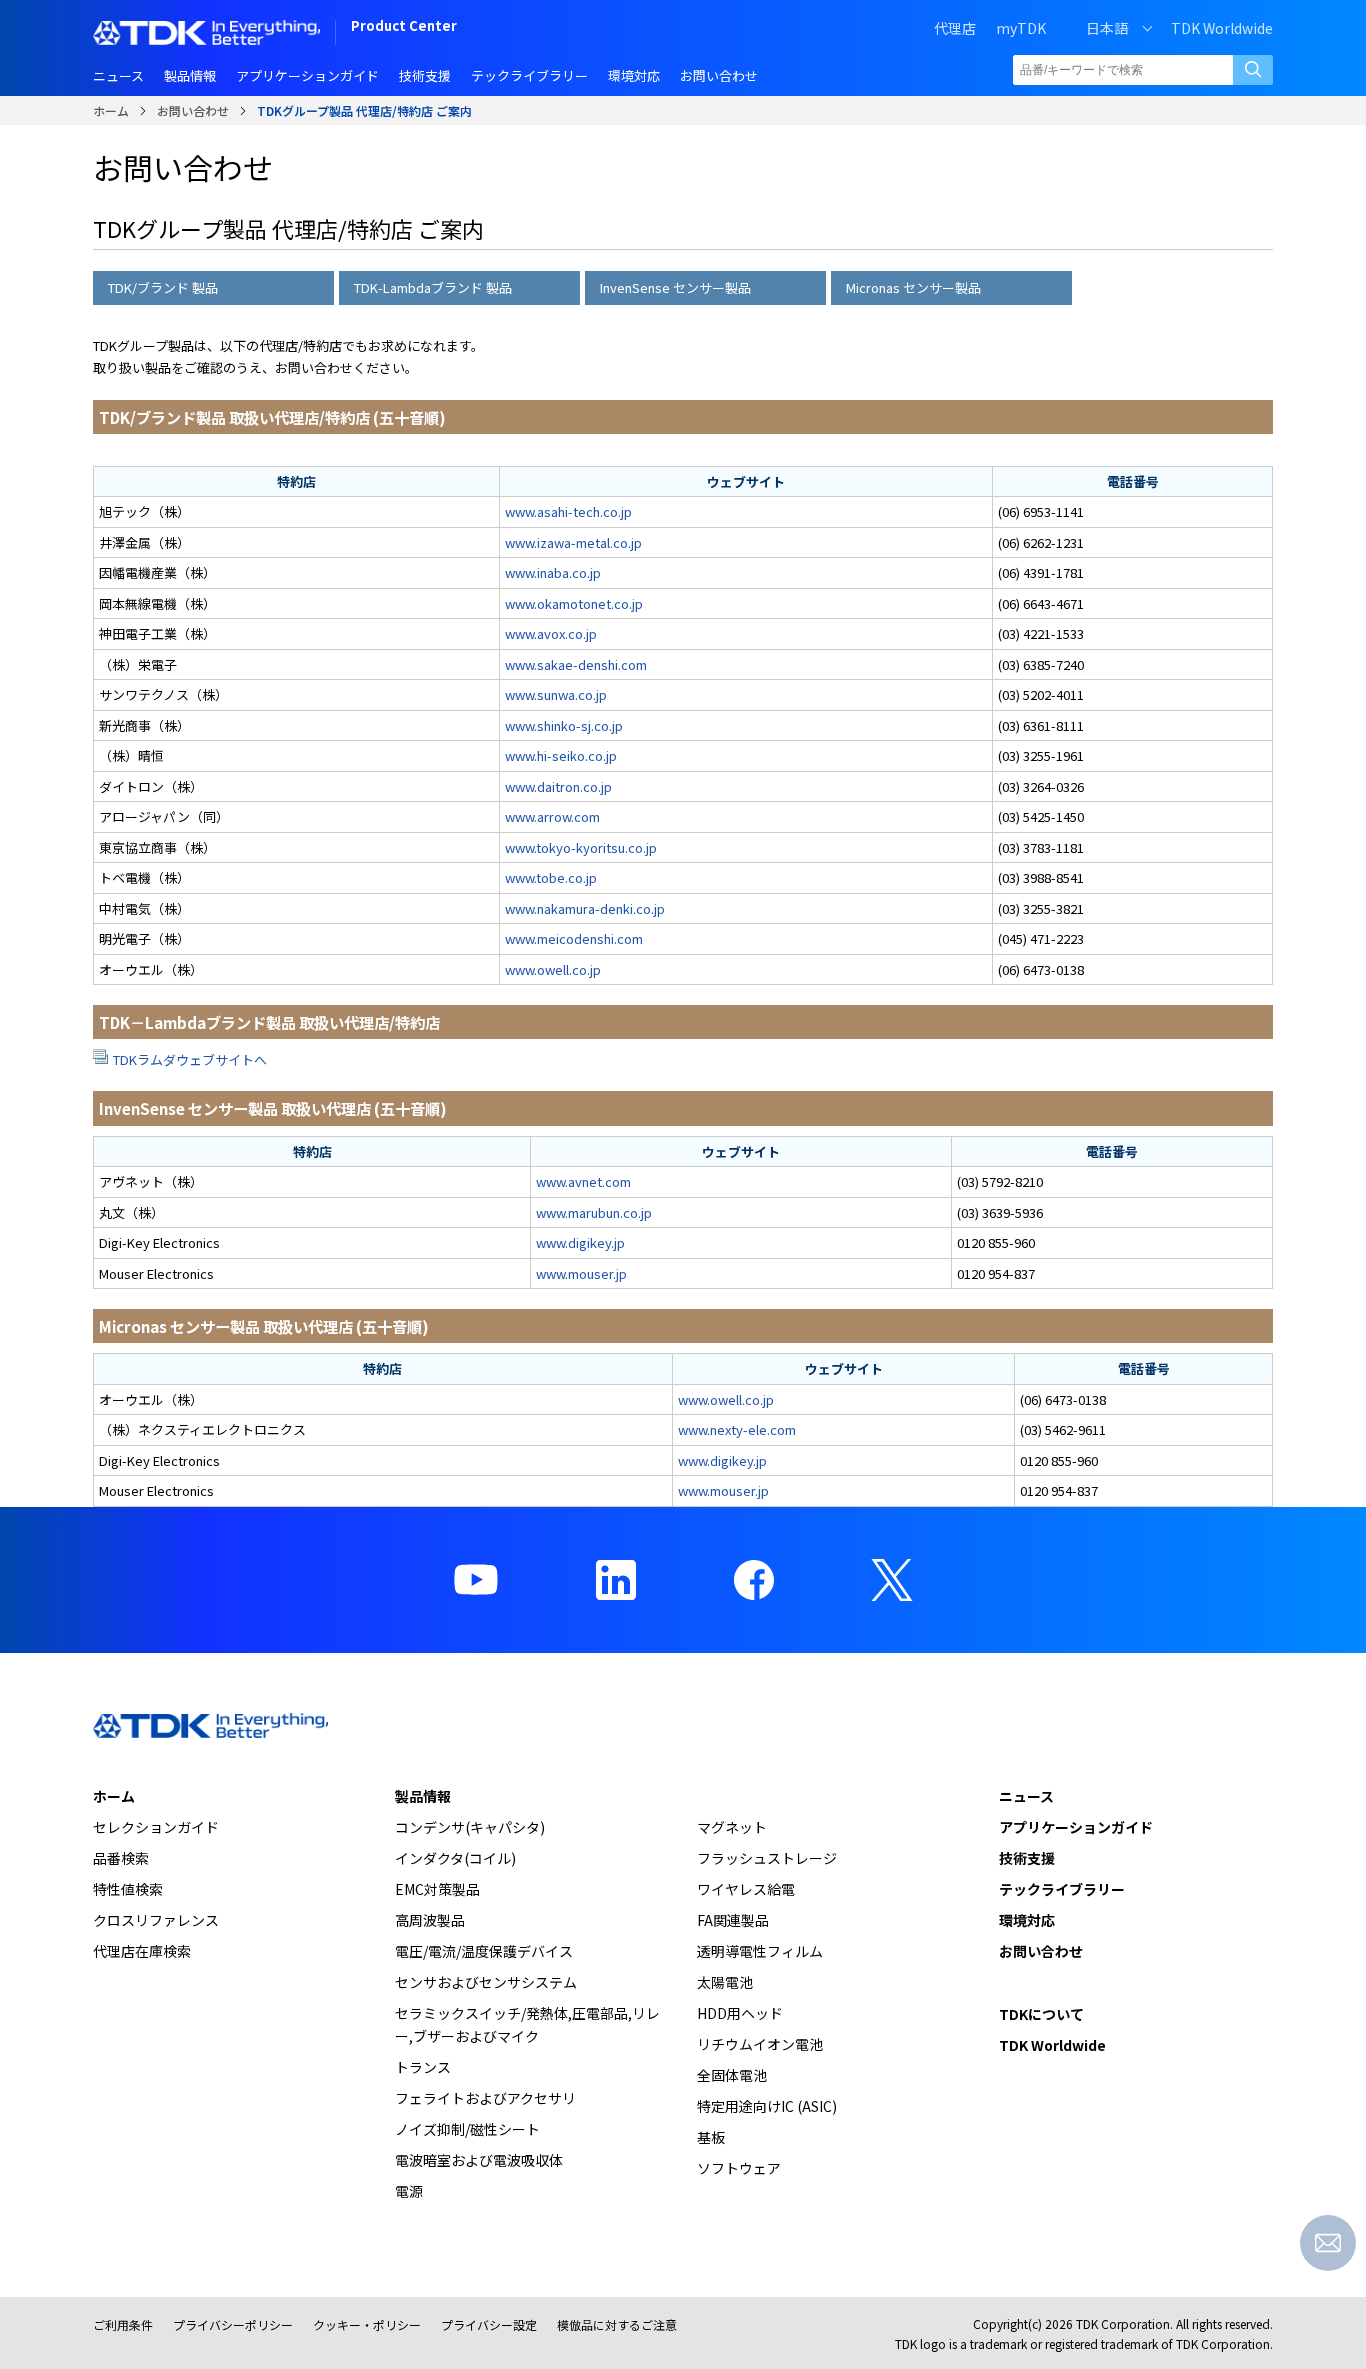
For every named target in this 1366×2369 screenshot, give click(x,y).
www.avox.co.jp (551, 633)
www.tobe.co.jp (551, 877)
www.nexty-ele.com (737, 1429)
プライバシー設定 (489, 2324)
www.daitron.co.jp (558, 786)
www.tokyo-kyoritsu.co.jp (581, 847)
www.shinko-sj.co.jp (564, 725)
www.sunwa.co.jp (556, 694)
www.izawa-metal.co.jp (573, 542)
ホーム (111, 110)
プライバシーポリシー (233, 2324)
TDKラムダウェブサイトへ (190, 1059)
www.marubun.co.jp (594, 1212)
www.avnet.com (583, 1181)
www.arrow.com (552, 816)
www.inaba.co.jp (553, 572)
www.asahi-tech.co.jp (568, 511)
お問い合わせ (193, 110)
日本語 (1107, 28)
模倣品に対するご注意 (617, 2324)
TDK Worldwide (1222, 28)
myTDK (1021, 28)
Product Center (404, 27)
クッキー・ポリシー (367, 2324)
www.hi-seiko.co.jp (561, 755)
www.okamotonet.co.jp (574, 603)
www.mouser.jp (581, 1273)
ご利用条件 (123, 2324)
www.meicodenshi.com (574, 938)
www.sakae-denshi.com (576, 664)
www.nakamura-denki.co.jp (585, 908)
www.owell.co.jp (553, 969)
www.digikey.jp (580, 1242)
